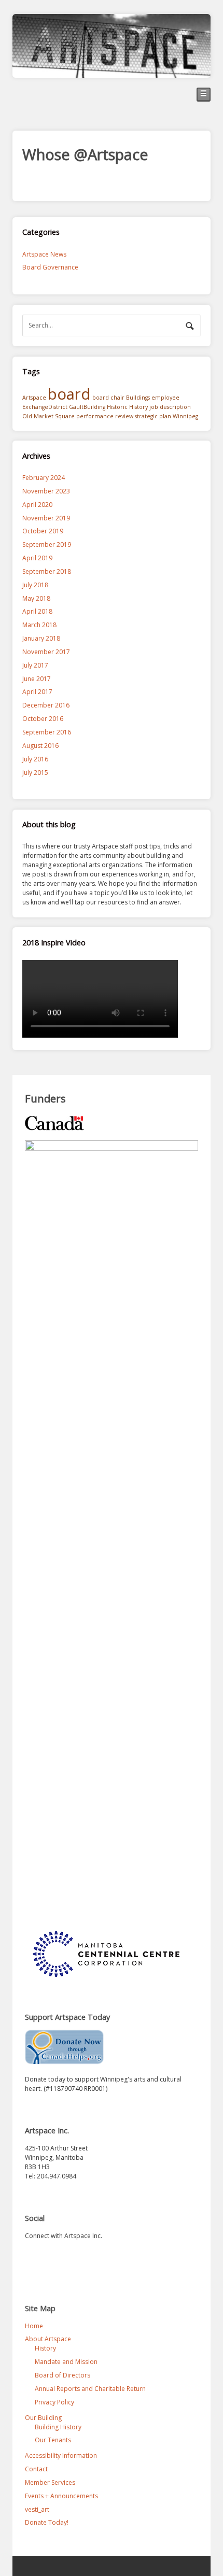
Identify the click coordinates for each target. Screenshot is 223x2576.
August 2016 (40, 746)
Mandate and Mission (66, 2362)
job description (170, 407)
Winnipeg (185, 416)
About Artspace (48, 2339)
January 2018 (41, 638)
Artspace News (44, 254)
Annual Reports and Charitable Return (90, 2389)
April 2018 (37, 611)
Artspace (34, 398)
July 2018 (35, 585)
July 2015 (35, 773)
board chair (108, 398)
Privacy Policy (54, 2402)
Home (34, 2326)
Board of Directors (62, 2375)
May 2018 (36, 598)
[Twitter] (33, 2259)
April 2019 (37, 558)
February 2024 (44, 478)
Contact (36, 2469)
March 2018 (39, 625)
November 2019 (46, 518)
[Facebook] (53, 2259)
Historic (117, 407)
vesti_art (37, 2509)
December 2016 (46, 705)
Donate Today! (47, 2522)
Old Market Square (48, 416)
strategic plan (153, 416)
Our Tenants (53, 2440)
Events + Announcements (61, 2496)
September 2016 (47, 732)
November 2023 (46, 491)
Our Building (43, 2418)
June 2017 (37, 679)
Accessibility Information (61, 2455)
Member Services (50, 2482)
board (69, 394)
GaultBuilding (87, 407)
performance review (105, 416)
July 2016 (35, 759)
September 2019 (47, 544)
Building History (58, 2427)
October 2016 (43, 719)
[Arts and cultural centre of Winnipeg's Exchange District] (112, 73)
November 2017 (46, 652)
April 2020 (37, 505)
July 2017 (35, 665)
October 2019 (43, 531)
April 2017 (37, 692)
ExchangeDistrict (45, 407)
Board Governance (50, 267)
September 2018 (47, 571)
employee (165, 398)
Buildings (138, 398)
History (138, 407)
